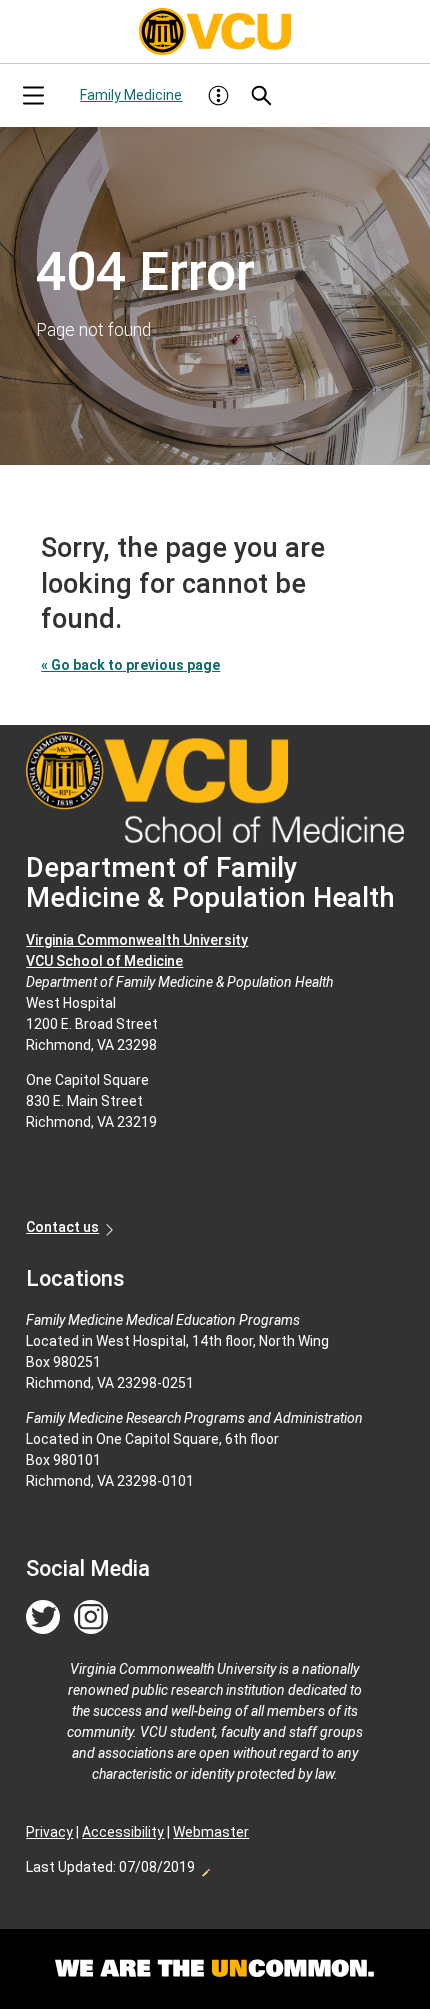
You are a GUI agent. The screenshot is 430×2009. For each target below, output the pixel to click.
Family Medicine (131, 95)
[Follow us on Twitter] (43, 1618)
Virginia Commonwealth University (137, 940)
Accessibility (123, 1832)
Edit (205, 1867)
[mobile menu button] (33, 95)
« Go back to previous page (130, 665)
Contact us (62, 1227)
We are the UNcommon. (215, 1969)
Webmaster (211, 1832)
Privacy (49, 1832)
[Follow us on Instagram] (91, 1618)
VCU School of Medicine (104, 961)
